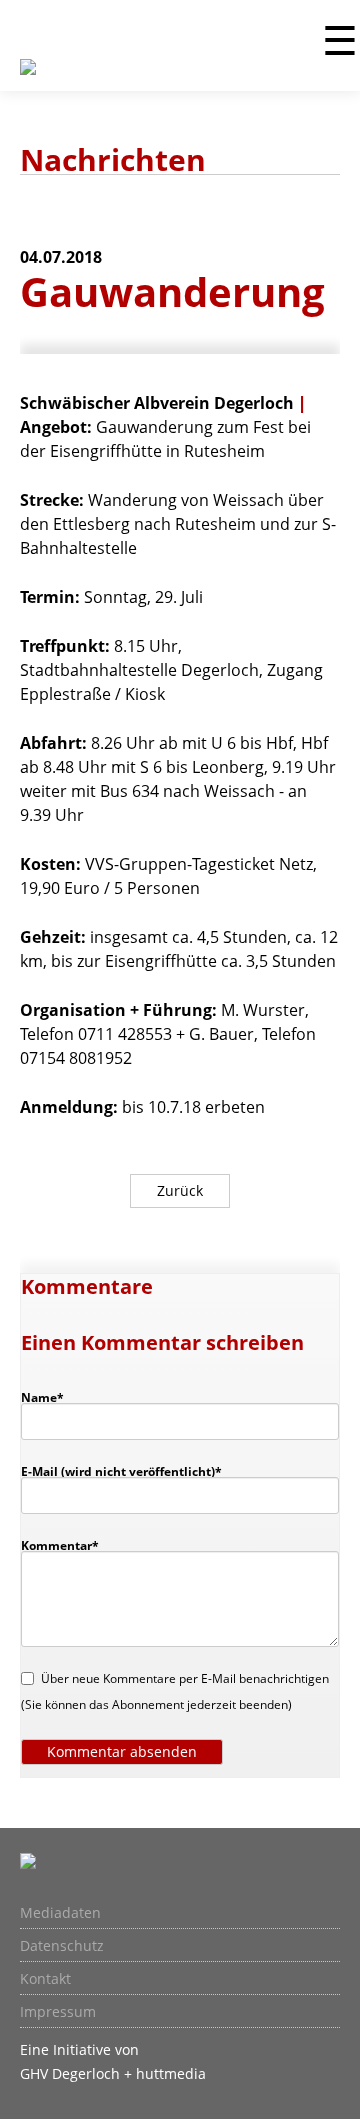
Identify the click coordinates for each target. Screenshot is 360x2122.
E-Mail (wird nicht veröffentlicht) (121, 1471)
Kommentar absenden (122, 1751)
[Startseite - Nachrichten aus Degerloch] (28, 79)
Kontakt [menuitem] (45, 1979)
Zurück (180, 1190)
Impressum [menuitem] (58, 2012)
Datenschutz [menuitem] (62, 1946)
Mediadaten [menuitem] (60, 1913)
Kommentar (60, 1545)
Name (52, 1397)
